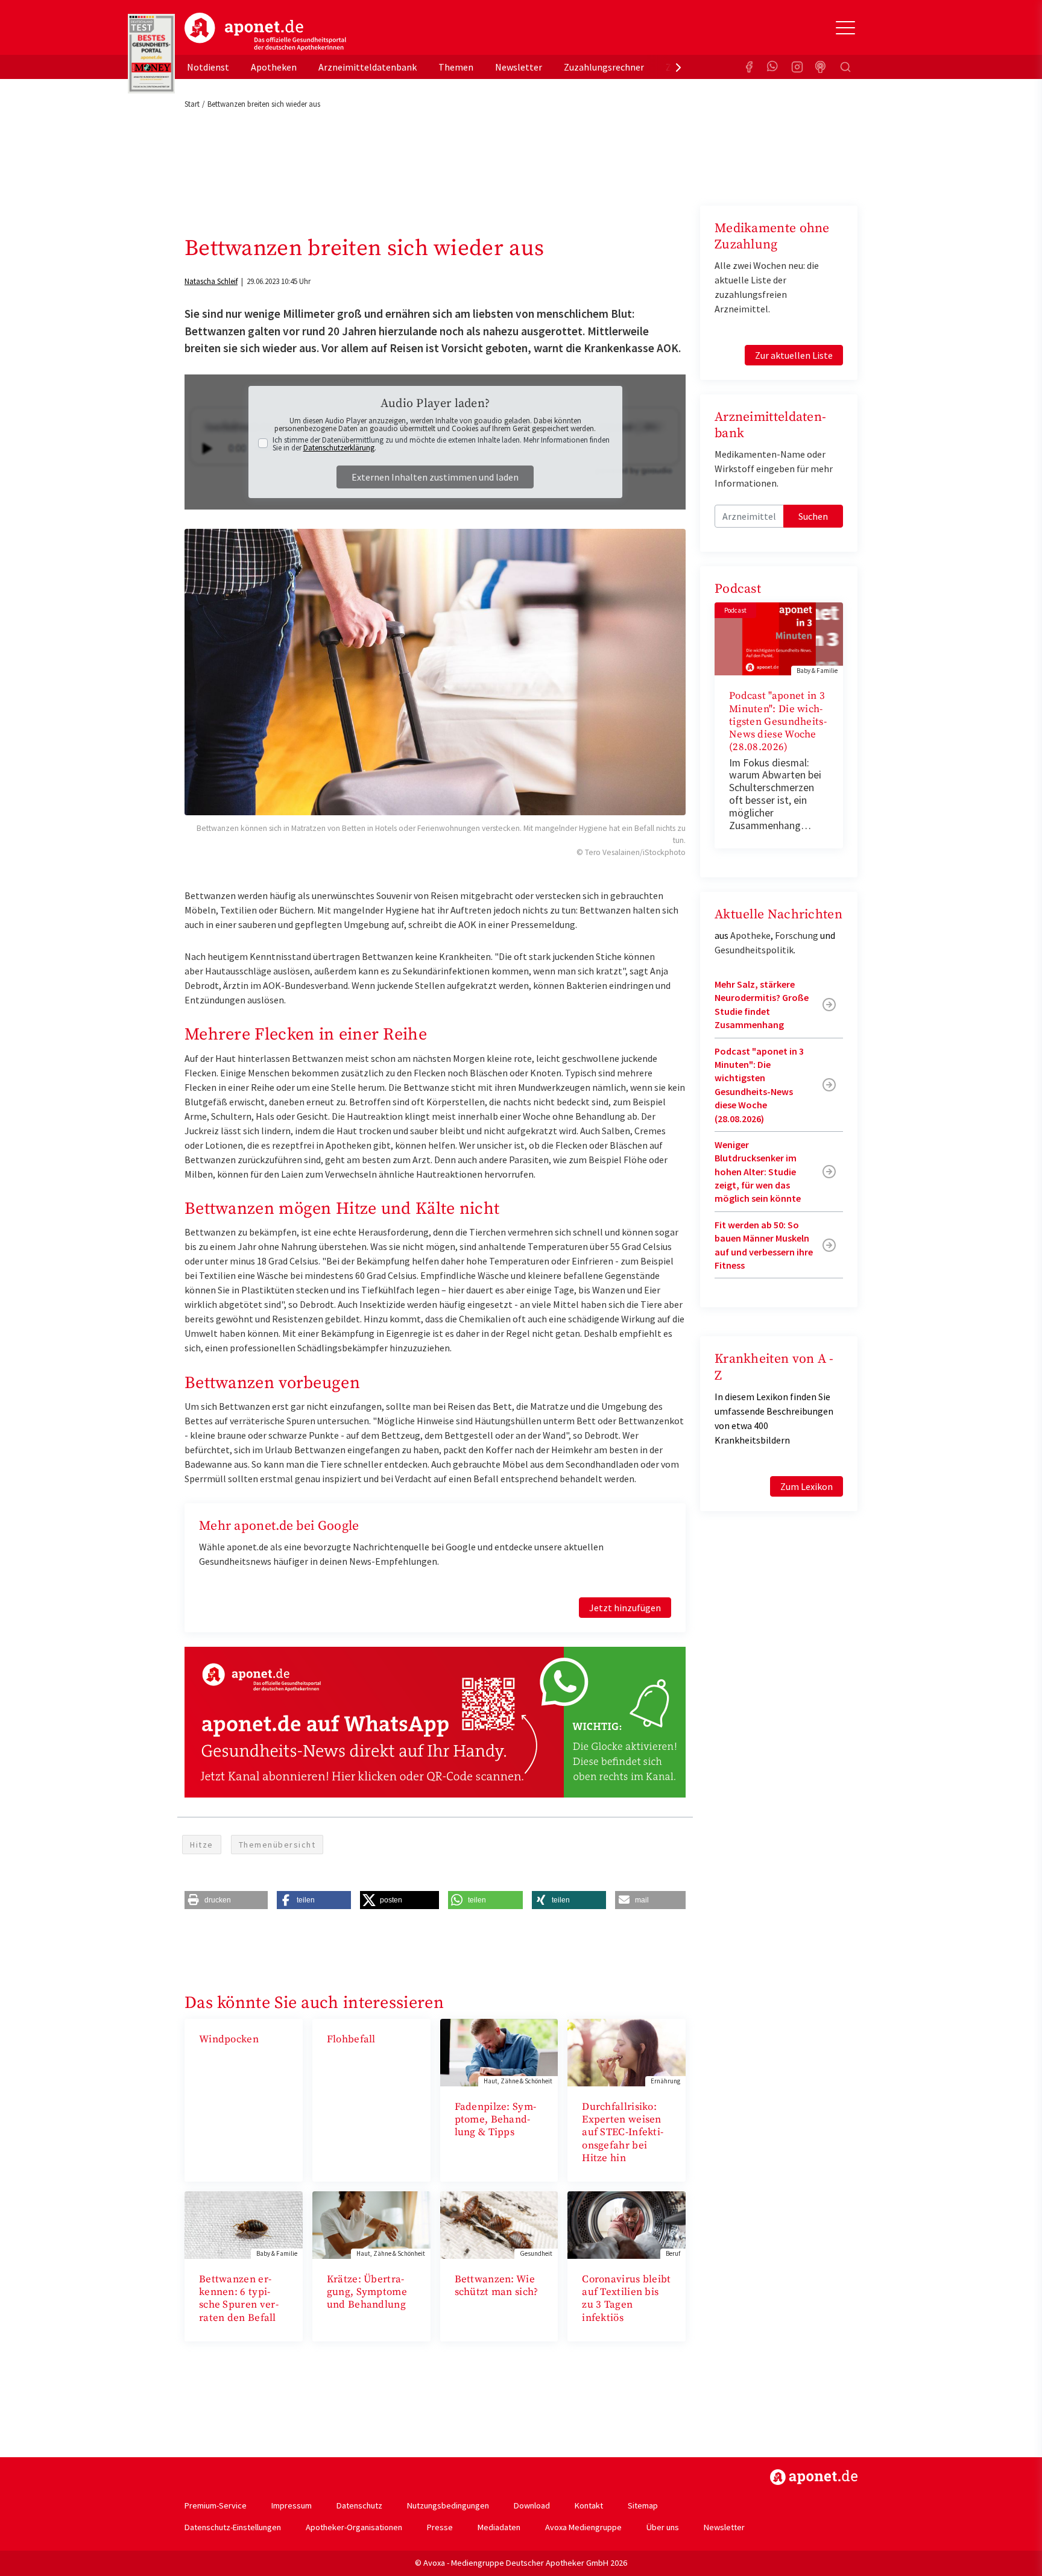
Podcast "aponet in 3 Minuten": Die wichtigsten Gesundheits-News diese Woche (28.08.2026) (778, 721)
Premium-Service (216, 2505)
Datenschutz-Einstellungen (233, 2527)
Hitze (202, 1845)
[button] (226, 1900)
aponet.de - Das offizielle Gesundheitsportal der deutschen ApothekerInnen (265, 32)
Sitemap (643, 2505)
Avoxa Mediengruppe (583, 2527)
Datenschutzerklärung (339, 448)
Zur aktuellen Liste (794, 355)
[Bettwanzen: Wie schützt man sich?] (499, 2224)
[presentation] (678, 67)
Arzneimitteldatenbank (368, 67)
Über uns (663, 2527)
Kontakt (589, 2505)
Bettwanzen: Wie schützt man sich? (497, 2286)
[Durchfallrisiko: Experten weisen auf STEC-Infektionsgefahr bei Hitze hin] (627, 2051)
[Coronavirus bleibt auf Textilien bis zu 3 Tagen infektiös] (627, 2224)
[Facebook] (749, 67)
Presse (440, 2527)
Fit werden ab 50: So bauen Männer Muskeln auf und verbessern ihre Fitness (764, 1245)
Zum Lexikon (807, 1486)
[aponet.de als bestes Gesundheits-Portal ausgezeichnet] (151, 54)
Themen (456, 67)
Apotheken (274, 67)
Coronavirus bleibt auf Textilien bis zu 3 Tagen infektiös (626, 2299)
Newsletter (519, 67)
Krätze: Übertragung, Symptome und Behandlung (367, 2292)
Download (532, 2505)
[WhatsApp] (773, 67)
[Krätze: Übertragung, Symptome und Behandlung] (371, 2224)
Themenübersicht (277, 1845)
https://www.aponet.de (814, 2477)
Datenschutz (359, 2505)
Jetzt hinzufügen (625, 1608)
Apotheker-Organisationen (354, 2527)
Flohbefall (351, 2039)
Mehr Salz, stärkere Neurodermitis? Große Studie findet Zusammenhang (762, 1004)
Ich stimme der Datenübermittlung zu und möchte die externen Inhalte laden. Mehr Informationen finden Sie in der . (441, 444)
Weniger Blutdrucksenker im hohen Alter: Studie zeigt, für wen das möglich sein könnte (758, 1172)
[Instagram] (797, 67)
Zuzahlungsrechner (604, 67)
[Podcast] (821, 67)
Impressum (292, 2505)
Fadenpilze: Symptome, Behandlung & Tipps (496, 2120)
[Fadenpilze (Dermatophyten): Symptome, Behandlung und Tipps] (499, 2051)
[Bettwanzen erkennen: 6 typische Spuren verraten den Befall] (244, 2224)
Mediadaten (499, 2527)
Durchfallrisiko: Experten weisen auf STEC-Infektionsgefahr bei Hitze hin (623, 2132)
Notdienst (208, 67)
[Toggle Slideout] (845, 28)
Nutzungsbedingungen (448, 2505)
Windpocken (229, 2039)
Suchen (813, 516)
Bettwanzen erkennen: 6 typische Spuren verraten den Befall (239, 2299)
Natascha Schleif (211, 281)
